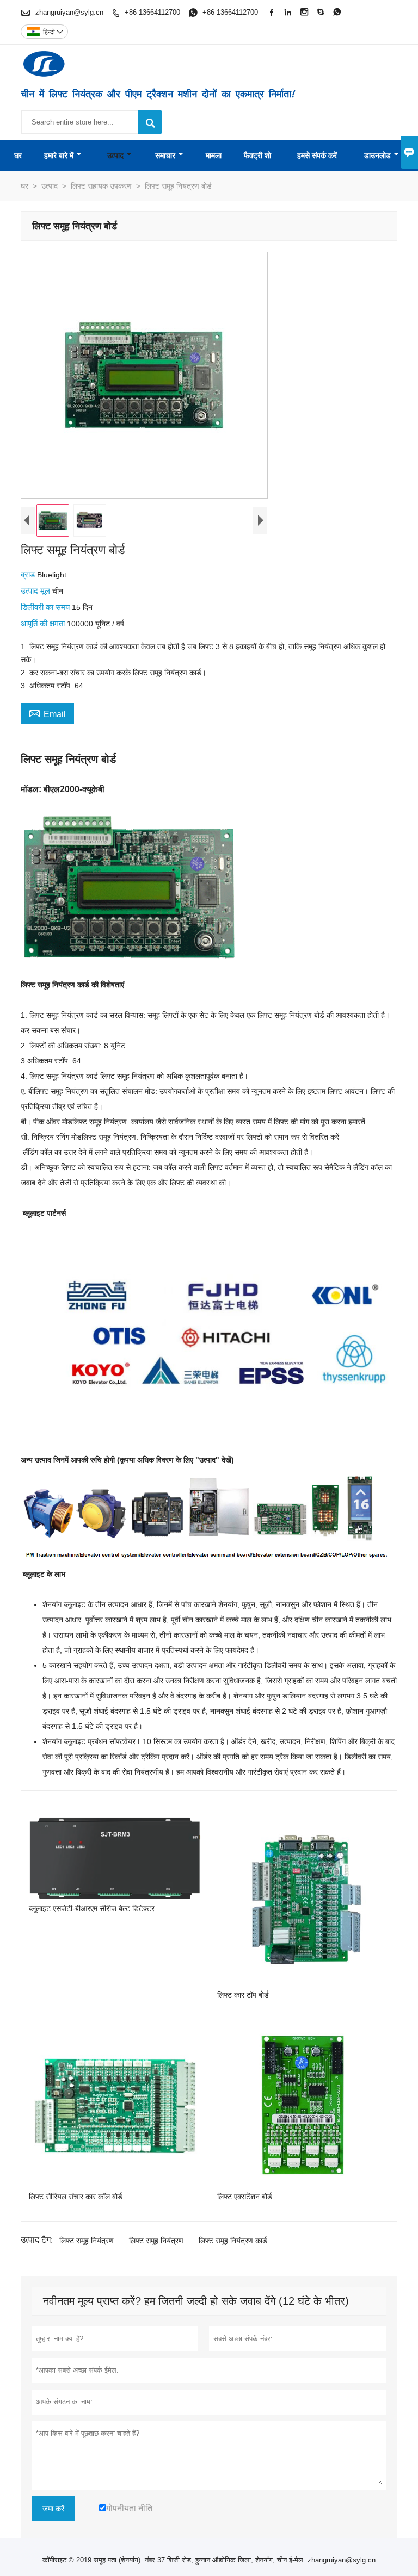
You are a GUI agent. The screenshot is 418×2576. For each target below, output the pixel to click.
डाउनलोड (377, 155)
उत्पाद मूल (36, 591)
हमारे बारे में (59, 155)
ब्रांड (29, 574)
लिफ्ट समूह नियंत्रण (87, 2241)
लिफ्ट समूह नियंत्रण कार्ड (233, 2241)
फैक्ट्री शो (257, 155)
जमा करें (53, 2509)
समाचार (165, 155)
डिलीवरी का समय (46, 607)
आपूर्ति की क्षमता (44, 623)
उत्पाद (115, 155)
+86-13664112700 (152, 12)
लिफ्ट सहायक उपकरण (101, 186)
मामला (214, 155)
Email (47, 713)
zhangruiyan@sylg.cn (69, 12)
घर (18, 155)
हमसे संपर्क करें (317, 155)
